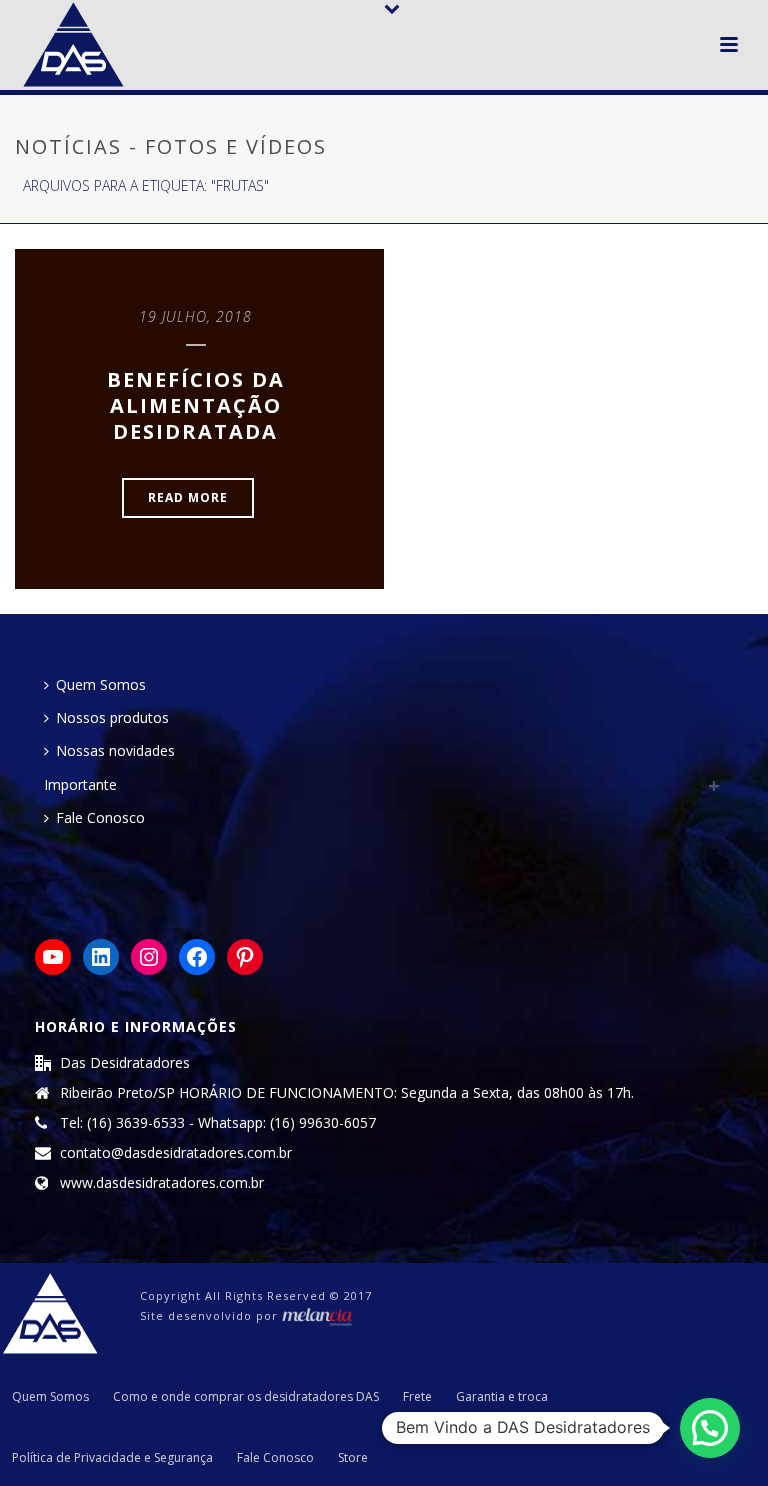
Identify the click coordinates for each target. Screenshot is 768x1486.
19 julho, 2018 (195, 316)
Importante (80, 784)
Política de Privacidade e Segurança (112, 1458)
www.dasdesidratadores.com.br (162, 1183)
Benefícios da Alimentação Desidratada (196, 405)
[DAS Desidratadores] (50, 1312)
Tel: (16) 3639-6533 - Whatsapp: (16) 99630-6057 (218, 1123)
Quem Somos (101, 684)
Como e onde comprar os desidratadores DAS (246, 1397)
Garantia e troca (502, 1397)
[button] (710, 1428)
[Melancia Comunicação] (317, 1315)
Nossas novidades (115, 750)
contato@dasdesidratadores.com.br (176, 1153)
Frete (417, 1397)
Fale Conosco (100, 817)
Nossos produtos (112, 717)
